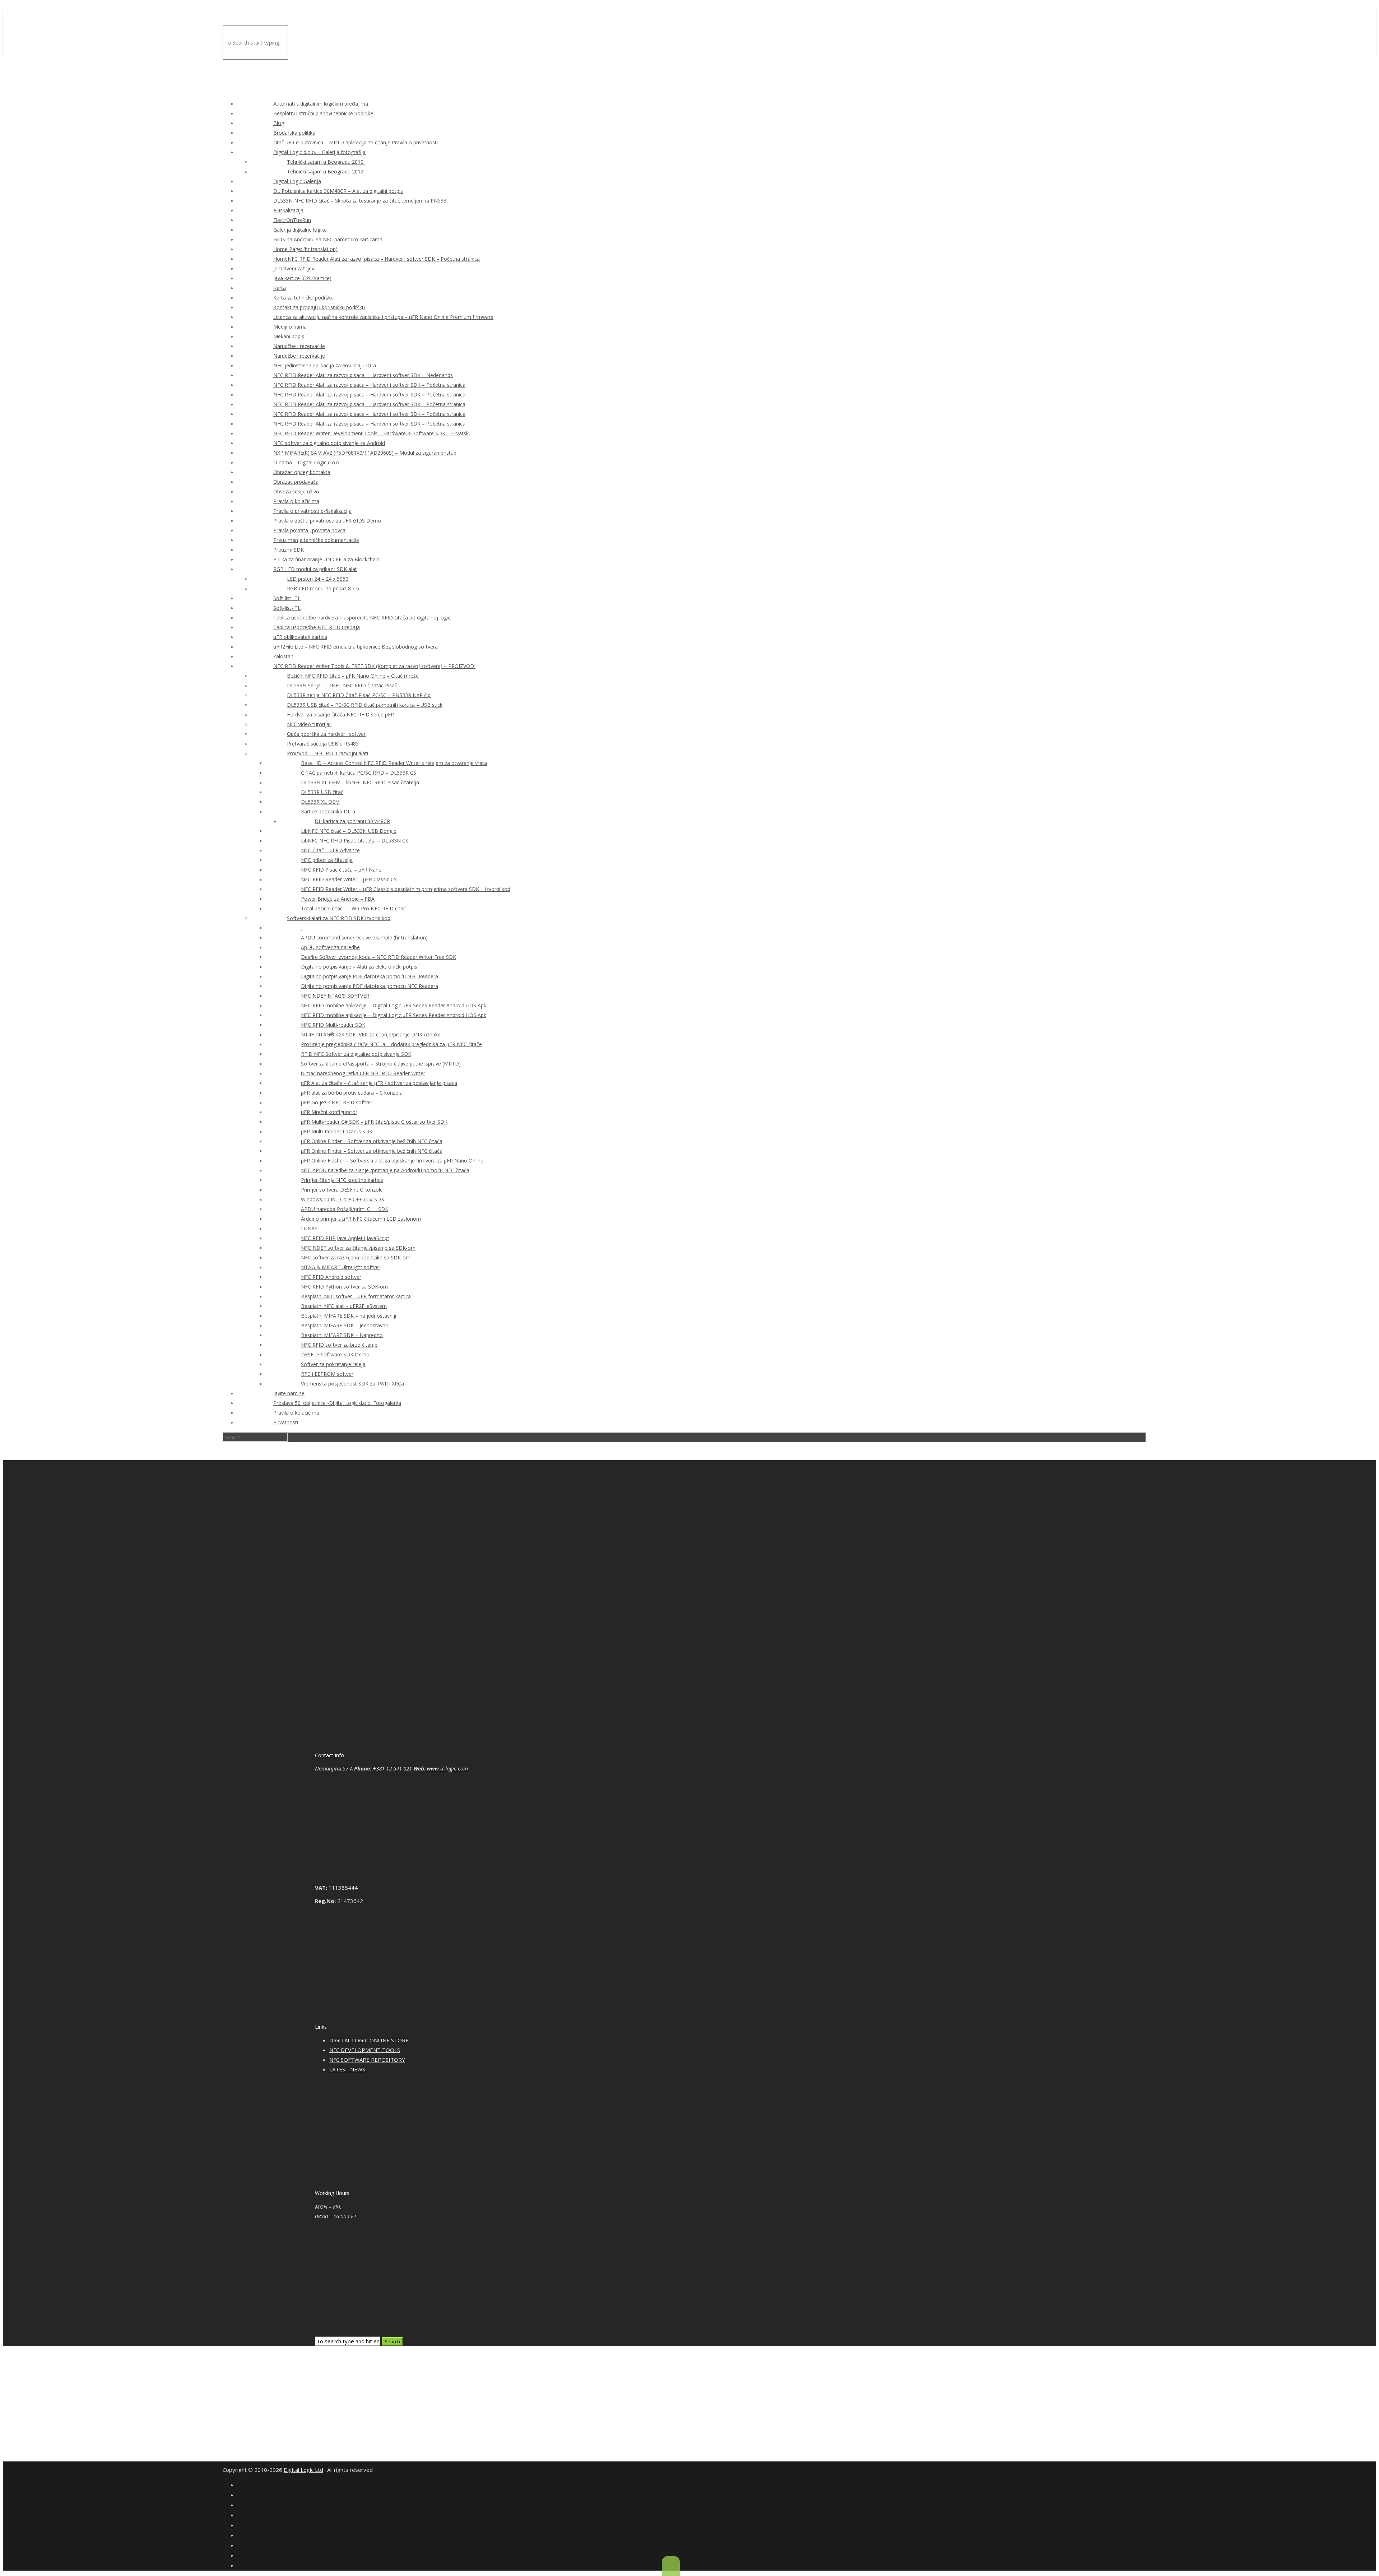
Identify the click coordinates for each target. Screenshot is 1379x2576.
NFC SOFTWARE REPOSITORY (367, 2060)
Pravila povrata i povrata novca (309, 530)
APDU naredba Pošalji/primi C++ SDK (345, 1209)
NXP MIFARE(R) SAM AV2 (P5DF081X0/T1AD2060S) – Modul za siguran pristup (365, 453)
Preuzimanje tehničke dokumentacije (316, 540)
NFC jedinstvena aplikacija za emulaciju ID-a (325, 365)
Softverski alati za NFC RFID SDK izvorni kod (339, 918)
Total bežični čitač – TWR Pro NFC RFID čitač (353, 908)
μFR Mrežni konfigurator (329, 1112)
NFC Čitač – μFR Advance (330, 850)
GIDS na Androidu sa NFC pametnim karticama (328, 239)
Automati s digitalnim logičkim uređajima (321, 104)
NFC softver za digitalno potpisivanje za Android (329, 443)
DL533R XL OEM (320, 802)
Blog (279, 123)
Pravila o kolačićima (296, 501)
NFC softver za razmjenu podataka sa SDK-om (356, 1257)
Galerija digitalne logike (300, 230)
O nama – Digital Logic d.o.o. (307, 462)
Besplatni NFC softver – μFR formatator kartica (356, 1296)
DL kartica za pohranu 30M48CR (352, 821)
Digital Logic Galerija (297, 181)
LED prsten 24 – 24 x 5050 (318, 579)
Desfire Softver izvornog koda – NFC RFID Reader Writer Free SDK (379, 957)
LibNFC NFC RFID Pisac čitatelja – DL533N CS (355, 841)
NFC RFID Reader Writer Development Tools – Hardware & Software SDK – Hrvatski (372, 433)
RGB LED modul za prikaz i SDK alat (315, 569)
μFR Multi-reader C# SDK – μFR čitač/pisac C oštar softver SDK (374, 1122)
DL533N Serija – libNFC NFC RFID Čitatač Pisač (342, 685)
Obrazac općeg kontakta (302, 472)
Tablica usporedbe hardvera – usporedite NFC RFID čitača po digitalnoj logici (362, 618)
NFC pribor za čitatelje (327, 860)
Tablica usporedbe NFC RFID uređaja (317, 627)
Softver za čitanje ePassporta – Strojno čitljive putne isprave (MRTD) (381, 1064)
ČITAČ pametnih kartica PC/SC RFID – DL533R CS (359, 773)
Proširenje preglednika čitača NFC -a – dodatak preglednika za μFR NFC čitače (391, 1044)
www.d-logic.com (447, 1768)
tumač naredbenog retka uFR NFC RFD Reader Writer (363, 1073)
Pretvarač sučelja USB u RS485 (323, 744)
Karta (280, 288)
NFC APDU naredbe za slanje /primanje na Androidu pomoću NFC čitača (385, 1170)
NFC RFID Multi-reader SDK (333, 1025)
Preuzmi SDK (289, 550)
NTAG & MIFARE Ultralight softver (341, 1267)
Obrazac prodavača (296, 482)
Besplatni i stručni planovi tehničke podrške (323, 113)
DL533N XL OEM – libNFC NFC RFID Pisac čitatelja (360, 782)
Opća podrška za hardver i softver (326, 734)
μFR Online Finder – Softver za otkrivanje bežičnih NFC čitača (372, 1141)
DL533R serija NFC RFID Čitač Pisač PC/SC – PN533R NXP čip (359, 695)
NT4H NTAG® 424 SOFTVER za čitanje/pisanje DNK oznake (371, 1034)
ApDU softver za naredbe (330, 947)
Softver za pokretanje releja (333, 1364)
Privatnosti (286, 1422)
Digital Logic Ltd (303, 2470)
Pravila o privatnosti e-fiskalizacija (312, 511)
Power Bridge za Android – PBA (338, 899)
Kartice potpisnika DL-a (328, 811)
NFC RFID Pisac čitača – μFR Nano (341, 870)
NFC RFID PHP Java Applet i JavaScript (345, 1238)
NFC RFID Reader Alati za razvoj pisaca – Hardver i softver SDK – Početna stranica (369, 385)
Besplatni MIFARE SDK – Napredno (342, 1335)
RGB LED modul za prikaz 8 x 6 (323, 588)
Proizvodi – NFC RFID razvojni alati (328, 753)
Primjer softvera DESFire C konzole (342, 1190)
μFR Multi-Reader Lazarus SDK (337, 1131)
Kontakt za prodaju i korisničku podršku (319, 307)
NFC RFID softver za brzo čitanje (339, 1345)
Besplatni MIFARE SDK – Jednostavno (345, 1325)
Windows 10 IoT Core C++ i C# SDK (343, 1199)
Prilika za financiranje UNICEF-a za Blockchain (326, 559)
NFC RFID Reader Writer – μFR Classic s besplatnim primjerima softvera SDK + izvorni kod (406, 889)
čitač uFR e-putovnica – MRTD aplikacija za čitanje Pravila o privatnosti (356, 142)
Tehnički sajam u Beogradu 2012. (326, 171)
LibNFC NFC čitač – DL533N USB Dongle (349, 831)
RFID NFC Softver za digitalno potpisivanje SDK (356, 1054)
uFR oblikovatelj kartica (300, 637)
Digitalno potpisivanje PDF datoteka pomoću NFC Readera (370, 976)
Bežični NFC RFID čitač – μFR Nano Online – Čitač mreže (353, 676)
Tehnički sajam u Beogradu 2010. (326, 162)
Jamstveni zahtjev (294, 268)
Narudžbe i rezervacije (299, 346)
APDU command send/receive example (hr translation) (364, 937)
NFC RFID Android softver (331, 1277)
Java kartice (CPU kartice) (302, 278)
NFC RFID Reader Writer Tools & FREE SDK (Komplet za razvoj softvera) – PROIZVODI (374, 666)
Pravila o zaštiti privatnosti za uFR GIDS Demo (327, 521)
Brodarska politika (294, 133)
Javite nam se (289, 1393)
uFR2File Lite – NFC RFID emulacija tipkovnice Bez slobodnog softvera (356, 647)
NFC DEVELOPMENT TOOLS (365, 2050)
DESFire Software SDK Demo (335, 1354)
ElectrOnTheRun (292, 220)
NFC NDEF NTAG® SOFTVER (335, 996)
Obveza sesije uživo (296, 491)
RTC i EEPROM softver (327, 1374)
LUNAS (309, 1228)
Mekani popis (289, 336)
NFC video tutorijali (309, 724)
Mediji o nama (290, 327)
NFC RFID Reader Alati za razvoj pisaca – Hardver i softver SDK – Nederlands (363, 375)
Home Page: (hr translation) (305, 249)
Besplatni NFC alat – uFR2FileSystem (344, 1306)
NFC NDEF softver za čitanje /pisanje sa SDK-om (358, 1248)
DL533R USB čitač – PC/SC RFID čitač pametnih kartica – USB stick (365, 705)
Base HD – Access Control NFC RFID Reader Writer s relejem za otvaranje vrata (394, 763)
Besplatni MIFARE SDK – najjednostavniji (349, 1316)
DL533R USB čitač (322, 792)
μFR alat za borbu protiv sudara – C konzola (352, 1093)
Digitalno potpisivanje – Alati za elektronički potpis (359, 967)
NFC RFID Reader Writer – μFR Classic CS (349, 879)
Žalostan (283, 656)
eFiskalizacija (288, 210)
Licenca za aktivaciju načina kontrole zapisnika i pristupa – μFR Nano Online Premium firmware (383, 317)
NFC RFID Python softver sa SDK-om (344, 1287)
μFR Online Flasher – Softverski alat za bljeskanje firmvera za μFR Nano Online (392, 1161)
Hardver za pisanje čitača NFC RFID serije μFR (340, 714)
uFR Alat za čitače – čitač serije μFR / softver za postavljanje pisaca (379, 1083)
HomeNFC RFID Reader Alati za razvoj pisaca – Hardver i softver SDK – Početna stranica (377, 259)
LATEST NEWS (347, 2069)
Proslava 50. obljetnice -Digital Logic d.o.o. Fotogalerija (337, 1403)
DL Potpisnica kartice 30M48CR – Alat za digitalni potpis (338, 191)
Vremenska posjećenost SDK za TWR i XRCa (352, 1384)
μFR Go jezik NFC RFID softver (337, 1102)
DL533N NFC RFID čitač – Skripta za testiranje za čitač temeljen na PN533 (360, 201)
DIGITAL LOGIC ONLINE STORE (369, 2040)
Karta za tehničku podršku (303, 298)
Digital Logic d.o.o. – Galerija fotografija (319, 152)
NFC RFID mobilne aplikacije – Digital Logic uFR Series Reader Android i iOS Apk (394, 1005)
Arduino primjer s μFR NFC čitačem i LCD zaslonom (361, 1219)
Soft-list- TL (287, 598)
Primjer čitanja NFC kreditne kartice (342, 1180)
